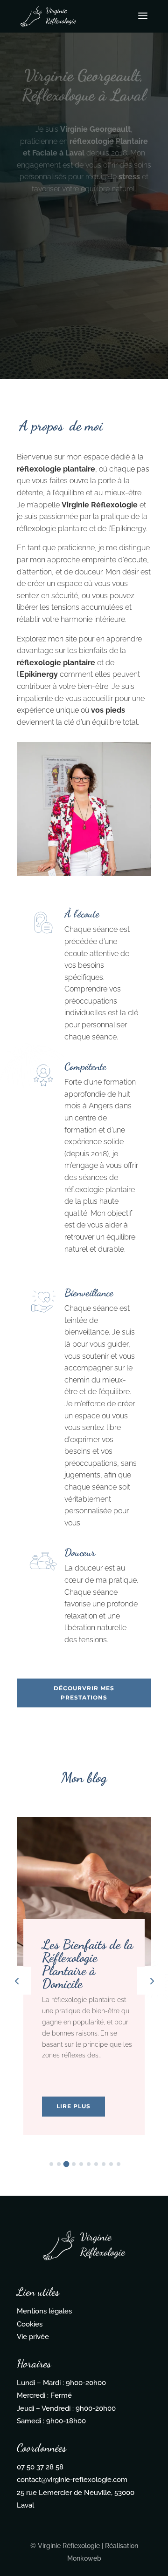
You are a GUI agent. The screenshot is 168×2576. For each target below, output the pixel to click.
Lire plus (73, 2106)
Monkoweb (84, 2558)
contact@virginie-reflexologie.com (72, 2480)
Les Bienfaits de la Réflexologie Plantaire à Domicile (87, 1964)
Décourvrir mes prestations (84, 1693)
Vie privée (33, 2337)
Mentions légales (44, 2311)
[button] (151, 1981)
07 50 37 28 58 (40, 2467)
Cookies (30, 2324)
